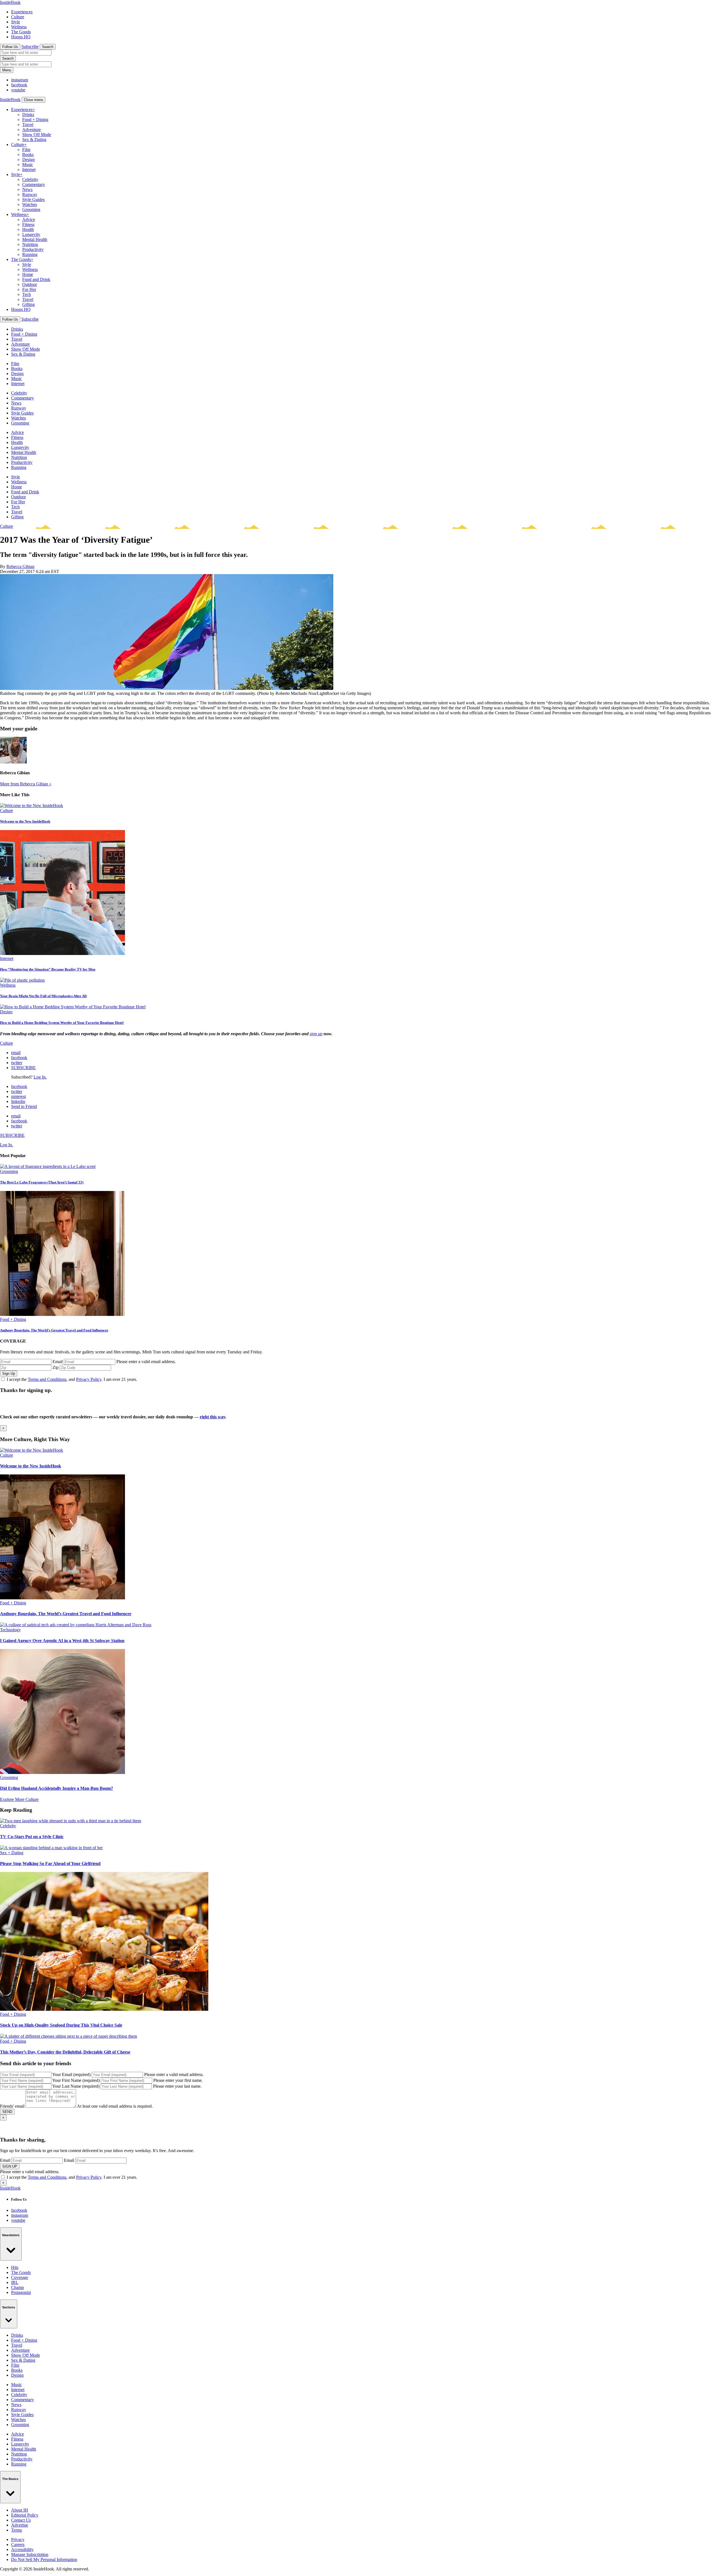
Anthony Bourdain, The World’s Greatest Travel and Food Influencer (54, 1330)
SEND (7, 2112)
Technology (10, 1630)
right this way (212, 1417)
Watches (30, 204)
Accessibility (22, 2549)
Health (28, 229)
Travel (28, 125)
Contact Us (21, 2520)
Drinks (28, 115)
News (27, 189)
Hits (15, 2267)
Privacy (18, 2539)
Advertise (20, 2525)
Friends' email (12, 2106)
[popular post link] (48, 1166)
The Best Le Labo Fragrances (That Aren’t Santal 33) (42, 1182)
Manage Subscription (30, 2554)
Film (26, 149)
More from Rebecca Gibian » (26, 784)
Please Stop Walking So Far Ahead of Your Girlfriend (50, 1863)
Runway (30, 194)
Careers (18, 2544)
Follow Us (10, 47)
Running (30, 254)
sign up (316, 1034)
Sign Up (9, 1374)
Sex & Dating (34, 140)
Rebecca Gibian (20, 566)
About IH (20, 2510)
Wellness (19, 27)
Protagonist (21, 2292)
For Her (29, 289)
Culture (18, 17)
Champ (17, 2287)
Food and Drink (36, 279)
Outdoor (30, 284)
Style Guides (33, 199)
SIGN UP (10, 2166)
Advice (29, 219)
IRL (15, 2282)
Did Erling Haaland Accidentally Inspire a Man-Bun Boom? (57, 1788)
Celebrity (30, 179)
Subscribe (30, 47)
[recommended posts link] (32, 1450)
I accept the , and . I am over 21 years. (72, 1379)
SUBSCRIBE (23, 1068)
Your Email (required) (71, 2074)
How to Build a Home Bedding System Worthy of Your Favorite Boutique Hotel (62, 1023)
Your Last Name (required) (76, 2086)
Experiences (22, 12)
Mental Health (35, 239)
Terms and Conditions (47, 1379)
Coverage (20, 2277)
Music (28, 164)
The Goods (21, 32)
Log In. (40, 1077)
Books (28, 154)
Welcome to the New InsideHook (25, 821)
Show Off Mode (37, 135)
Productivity (33, 249)
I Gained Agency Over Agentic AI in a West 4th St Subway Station (62, 1641)
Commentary (34, 184)
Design (28, 159)
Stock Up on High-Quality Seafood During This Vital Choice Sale (61, 2025)
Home (28, 274)
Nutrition (30, 244)
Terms (17, 2530)
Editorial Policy (25, 2515)
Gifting (28, 304)
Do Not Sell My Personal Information (44, 2559)
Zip (56, 1367)
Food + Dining (35, 120)
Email (58, 1362)
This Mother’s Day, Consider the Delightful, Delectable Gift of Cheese (65, 2052)
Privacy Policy (89, 1379)
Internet (29, 169)
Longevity (31, 234)
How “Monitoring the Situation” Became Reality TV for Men (48, 969)
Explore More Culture (19, 1799)
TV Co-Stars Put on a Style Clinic (32, 1837)
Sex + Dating (12, 1853)
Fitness (28, 224)
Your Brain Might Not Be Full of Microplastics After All (43, 996)
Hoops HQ (21, 37)
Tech (27, 294)
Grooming (31, 209)
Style (16, 22)
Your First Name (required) (76, 2080)
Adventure (32, 130)
